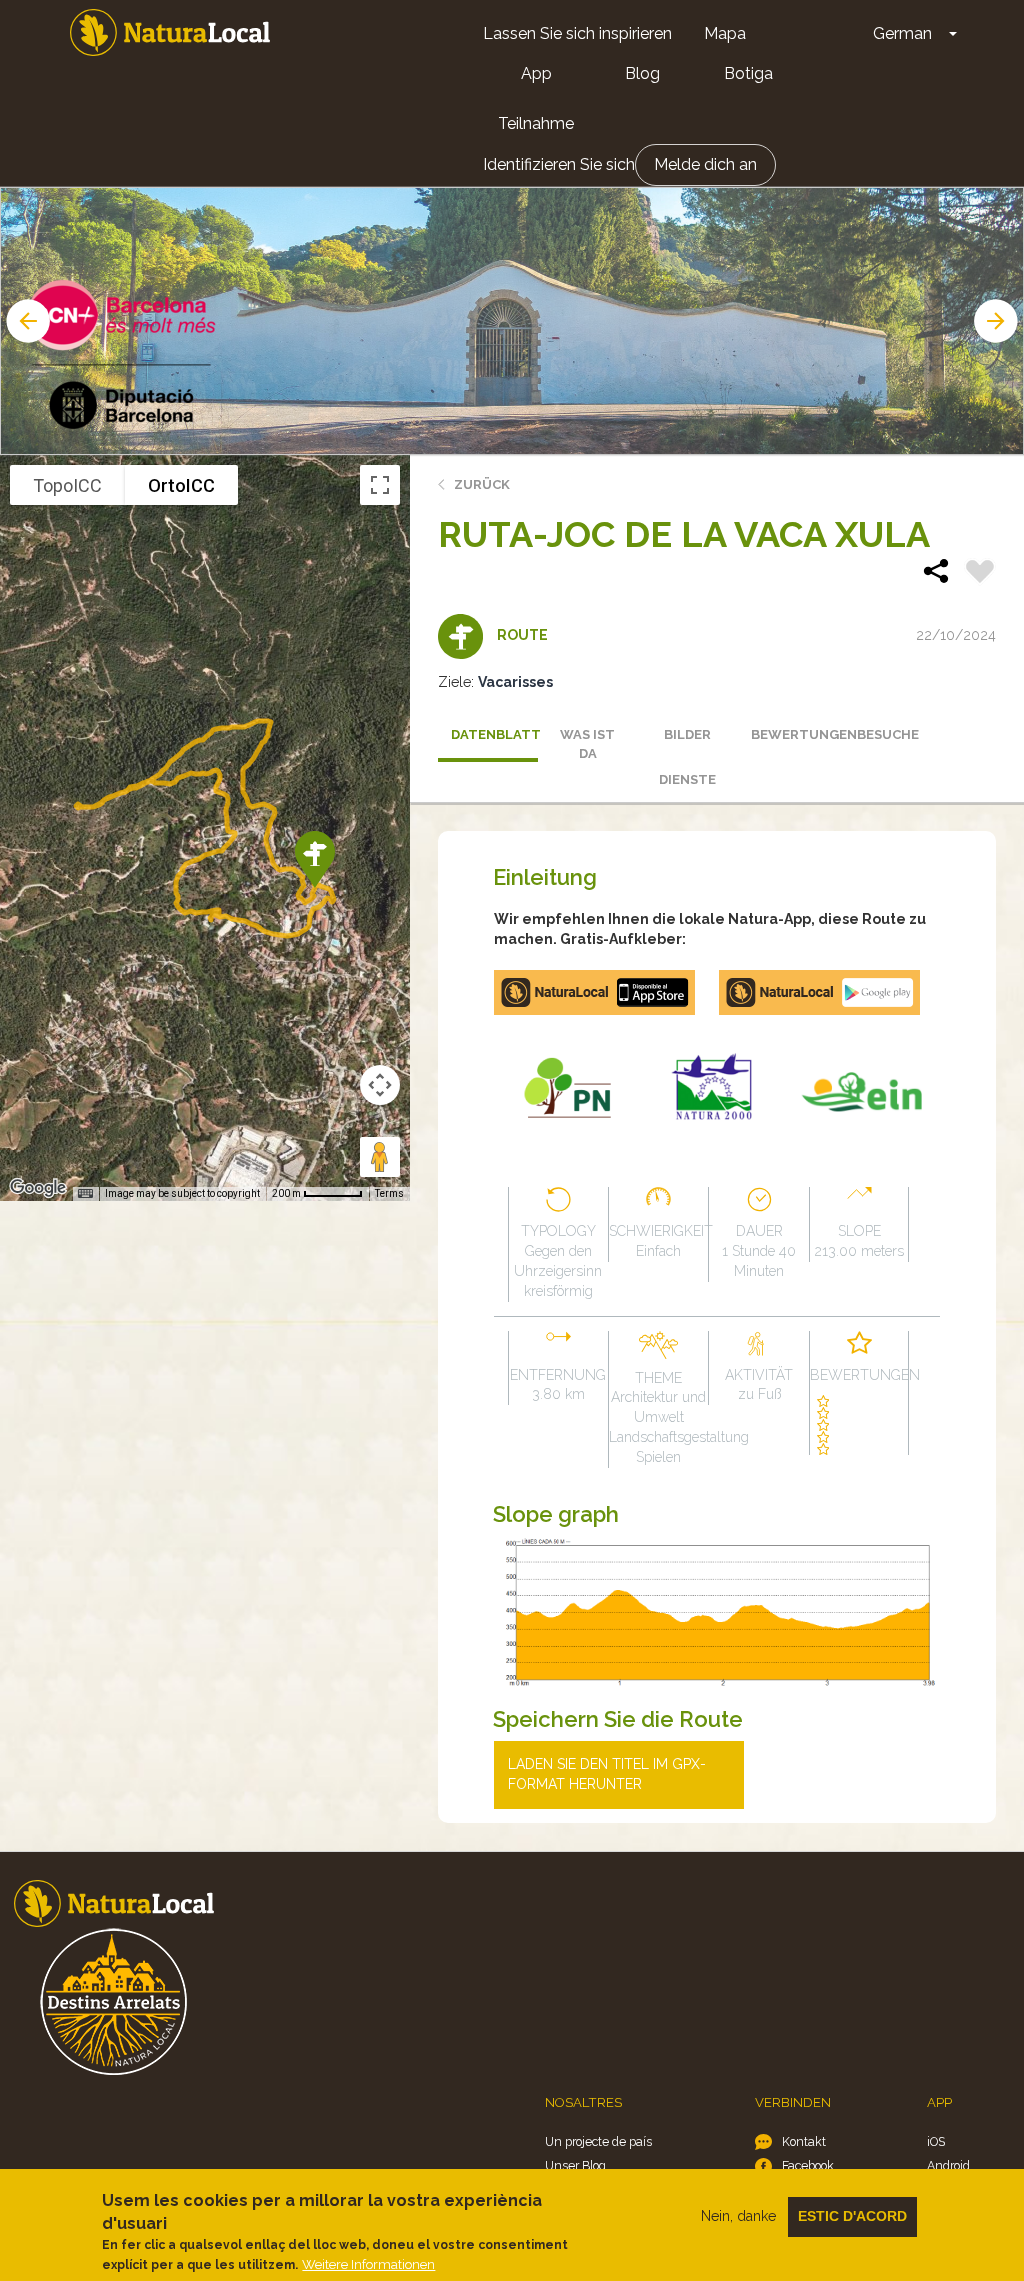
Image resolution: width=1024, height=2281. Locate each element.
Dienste (687, 779)
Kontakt (804, 2141)
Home (170, 32)
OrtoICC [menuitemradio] (181, 485)
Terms (389, 1193)
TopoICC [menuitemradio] (67, 485)
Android (948, 2165)
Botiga (748, 73)
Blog (642, 73)
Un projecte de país (598, 2141)
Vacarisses (515, 682)
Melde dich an (705, 164)
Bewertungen (794, 734)
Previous (26, 321)
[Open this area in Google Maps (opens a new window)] (38, 1188)
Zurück (482, 484)
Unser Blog (575, 2165)
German (902, 33)
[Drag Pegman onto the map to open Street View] (380, 1157)
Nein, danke (738, 2216)
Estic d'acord (852, 2216)
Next (998, 321)
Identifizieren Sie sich (559, 164)
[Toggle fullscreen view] (380, 485)
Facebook (808, 2165)
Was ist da (587, 744)
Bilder (687, 734)
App (536, 73)
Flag (980, 574)
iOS (936, 2141)
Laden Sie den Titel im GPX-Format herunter (607, 1774)
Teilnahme (536, 123)
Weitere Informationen (368, 2264)
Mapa (725, 33)
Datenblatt (494, 734)
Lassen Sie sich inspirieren (577, 33)
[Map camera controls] (380, 1085)
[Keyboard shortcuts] (85, 1194)
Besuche (888, 734)
